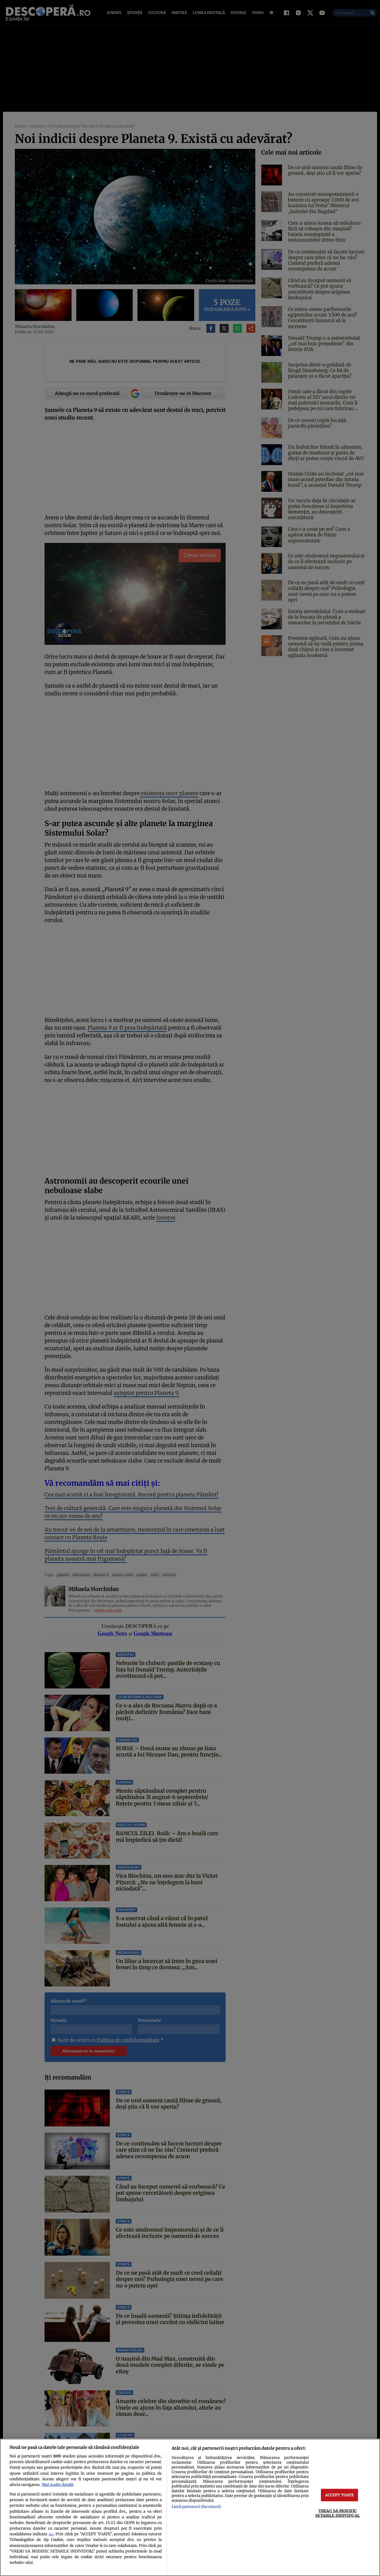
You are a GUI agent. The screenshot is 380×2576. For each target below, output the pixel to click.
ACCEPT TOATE (340, 2495)
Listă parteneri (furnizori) (196, 2506)
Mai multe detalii (58, 2484)
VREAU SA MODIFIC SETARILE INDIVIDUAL (337, 2513)
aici (51, 2534)
